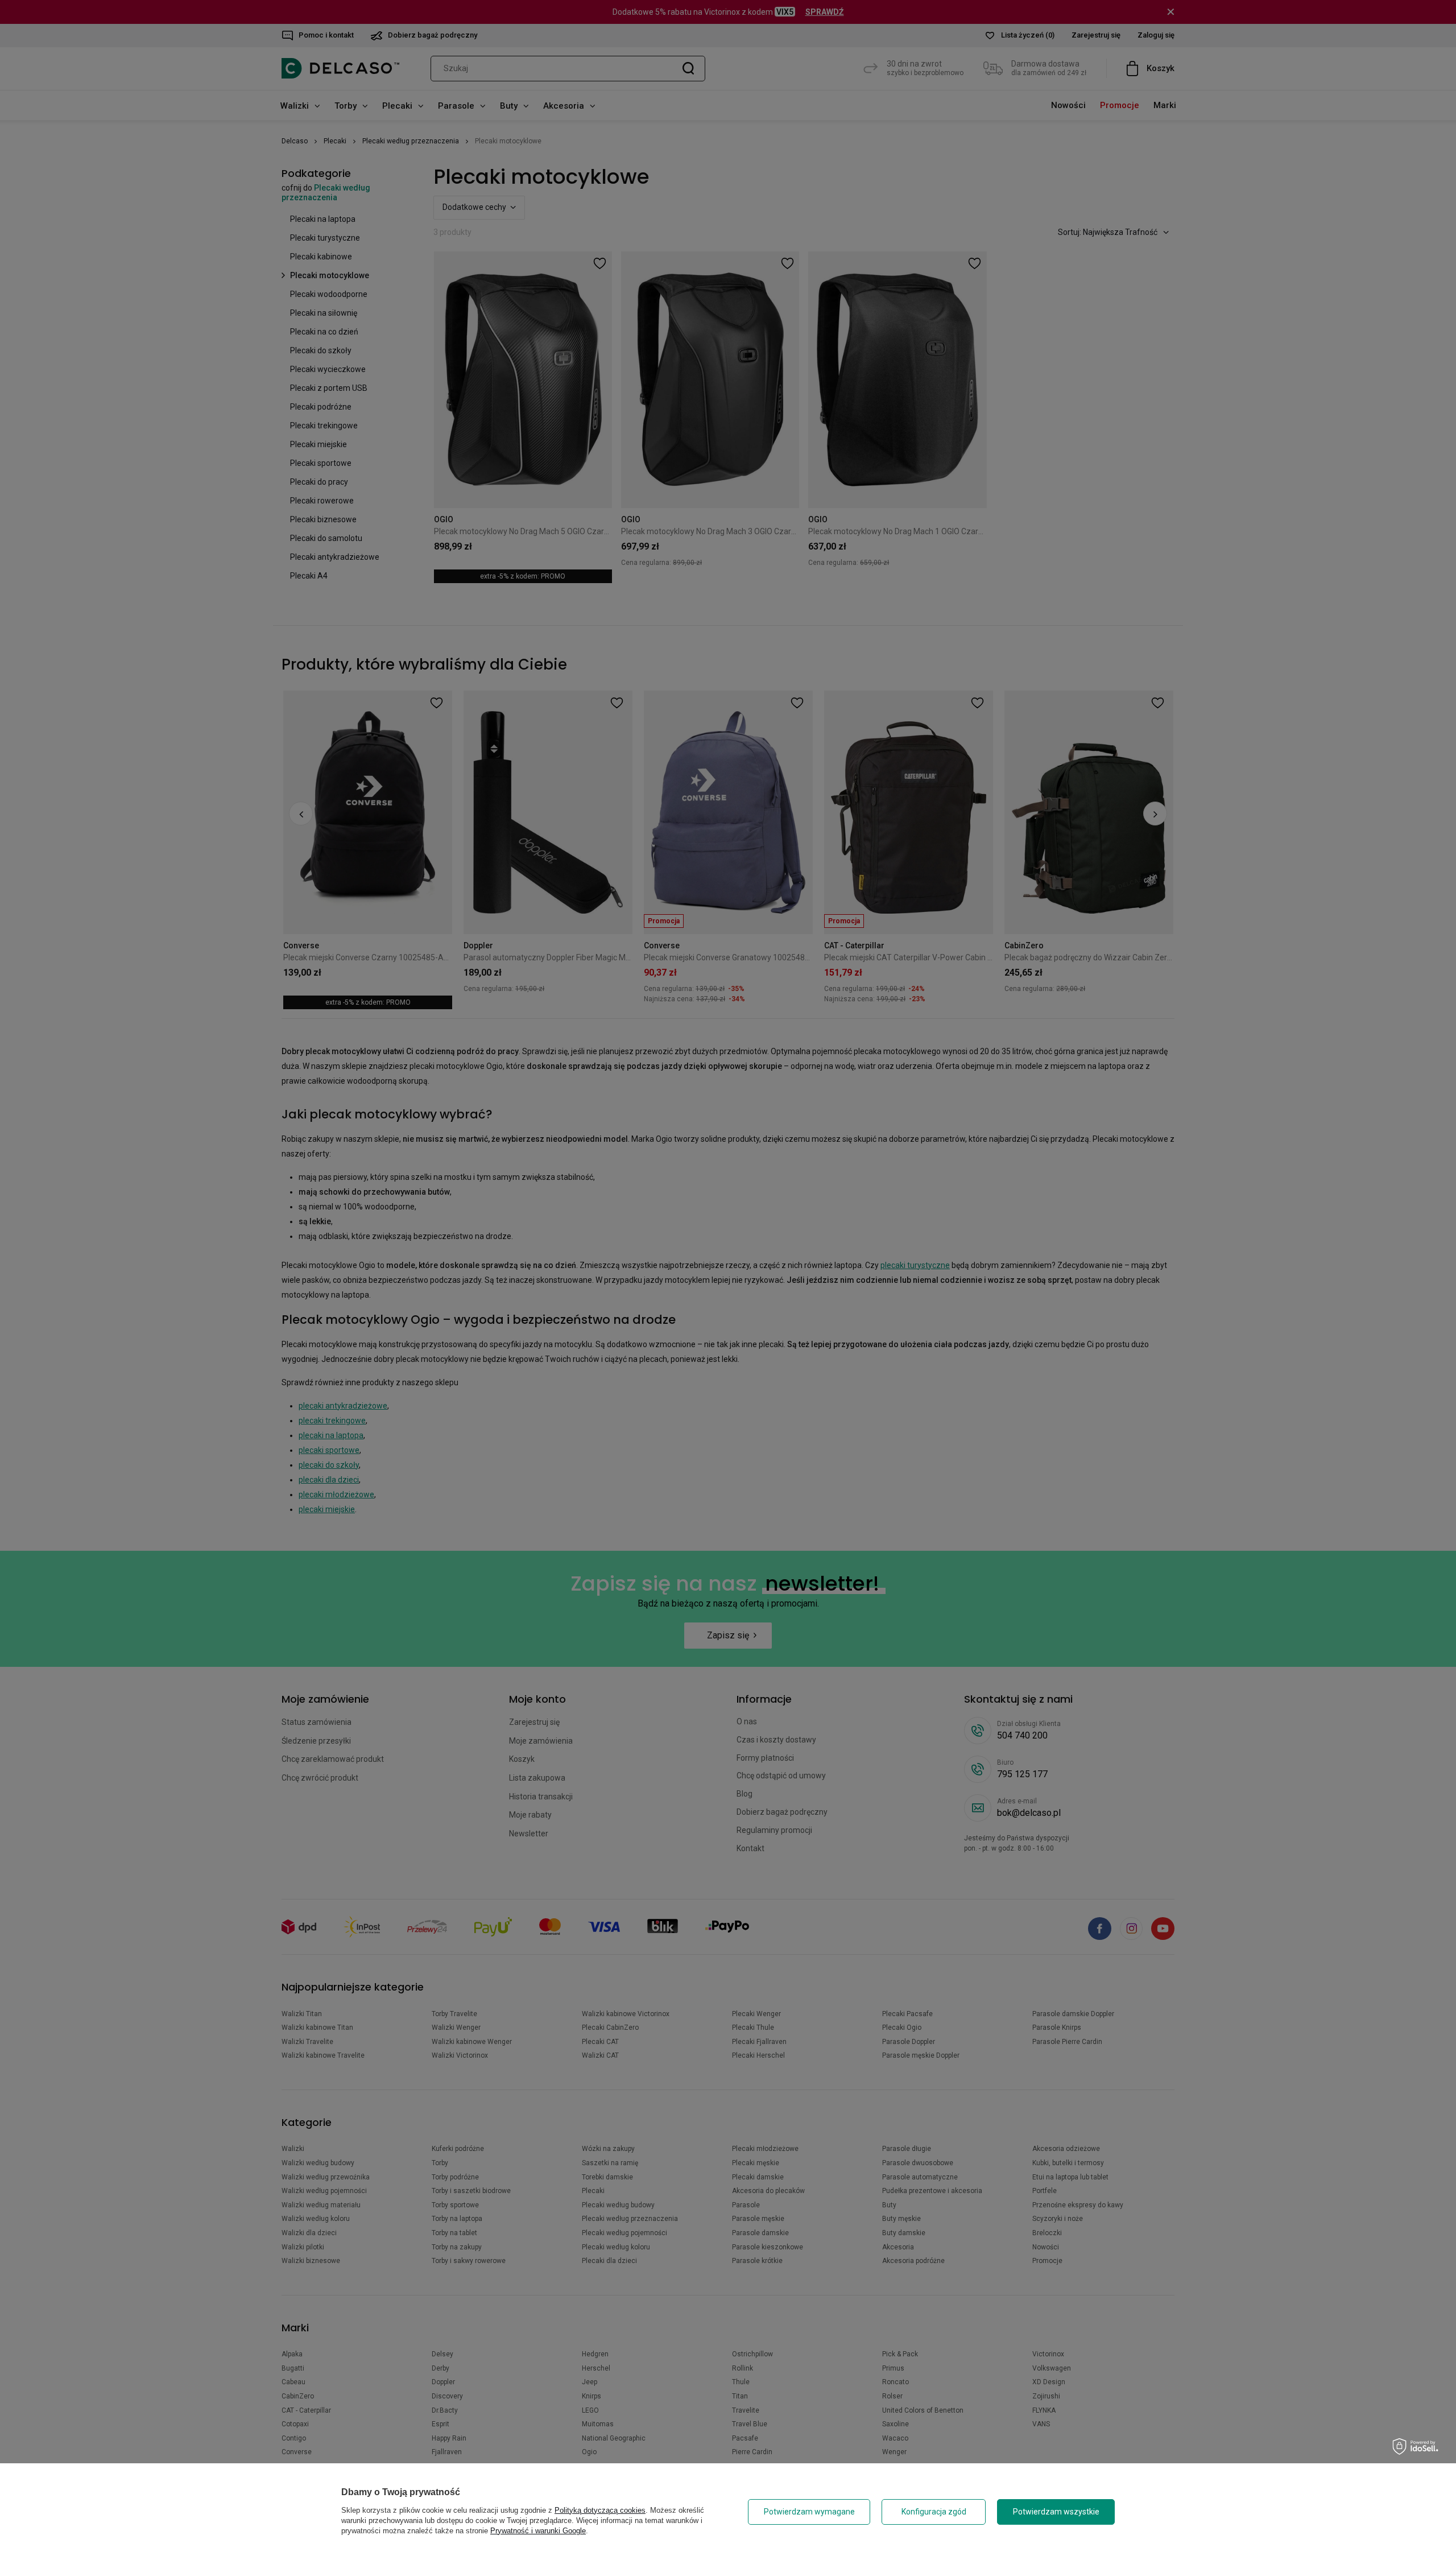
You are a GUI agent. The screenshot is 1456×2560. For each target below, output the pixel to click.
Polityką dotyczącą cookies (600, 2510)
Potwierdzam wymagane (809, 2512)
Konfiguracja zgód (934, 2512)
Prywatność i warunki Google (538, 2531)
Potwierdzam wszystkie (1056, 2512)
